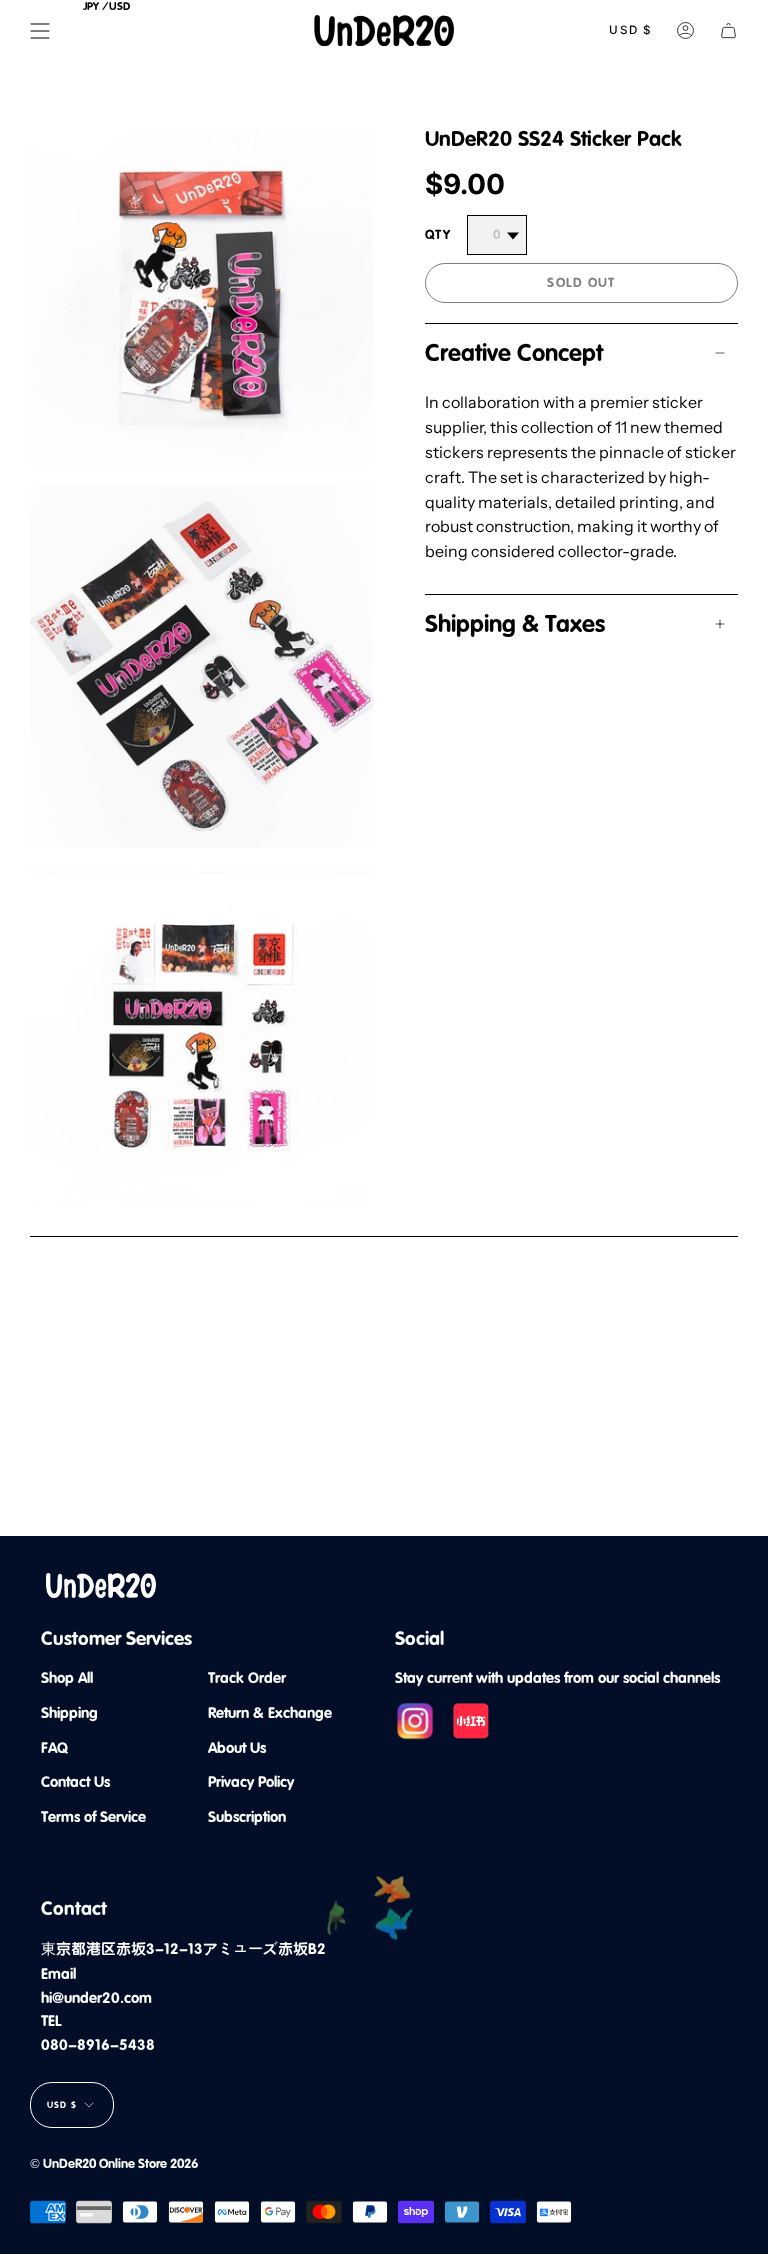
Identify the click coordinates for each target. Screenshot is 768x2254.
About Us (237, 1748)
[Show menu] (40, 30)
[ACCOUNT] (685, 30)
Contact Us (75, 1782)
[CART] (728, 30)
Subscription (247, 1817)
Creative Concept (514, 353)
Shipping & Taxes (515, 624)
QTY (438, 234)
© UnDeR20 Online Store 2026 (114, 2163)
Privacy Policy (251, 1782)
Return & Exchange (270, 1713)
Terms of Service (93, 1817)
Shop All (67, 1678)
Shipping (69, 1713)
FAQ (54, 1748)
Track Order (247, 1678)
